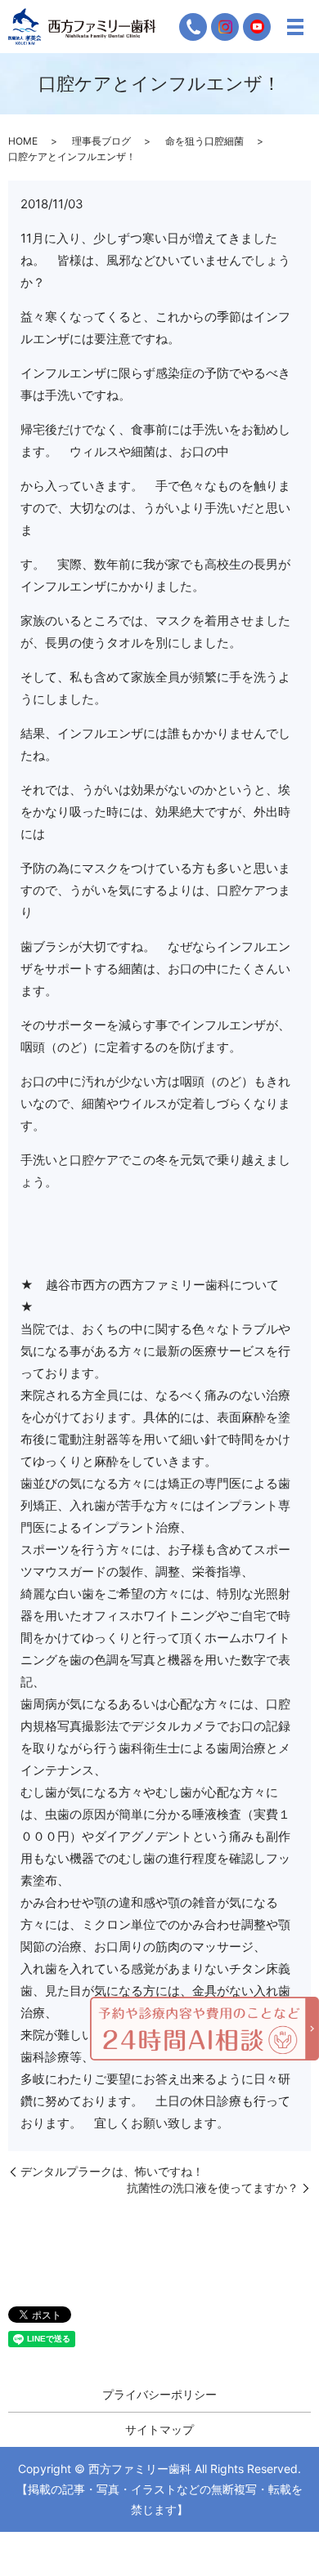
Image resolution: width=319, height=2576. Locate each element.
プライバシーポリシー (159, 2394)
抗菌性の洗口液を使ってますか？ (213, 2188)
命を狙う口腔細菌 (204, 141)
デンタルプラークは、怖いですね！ (112, 2171)
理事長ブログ (101, 141)
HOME (23, 141)
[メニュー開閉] (295, 27)
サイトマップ (159, 2429)
